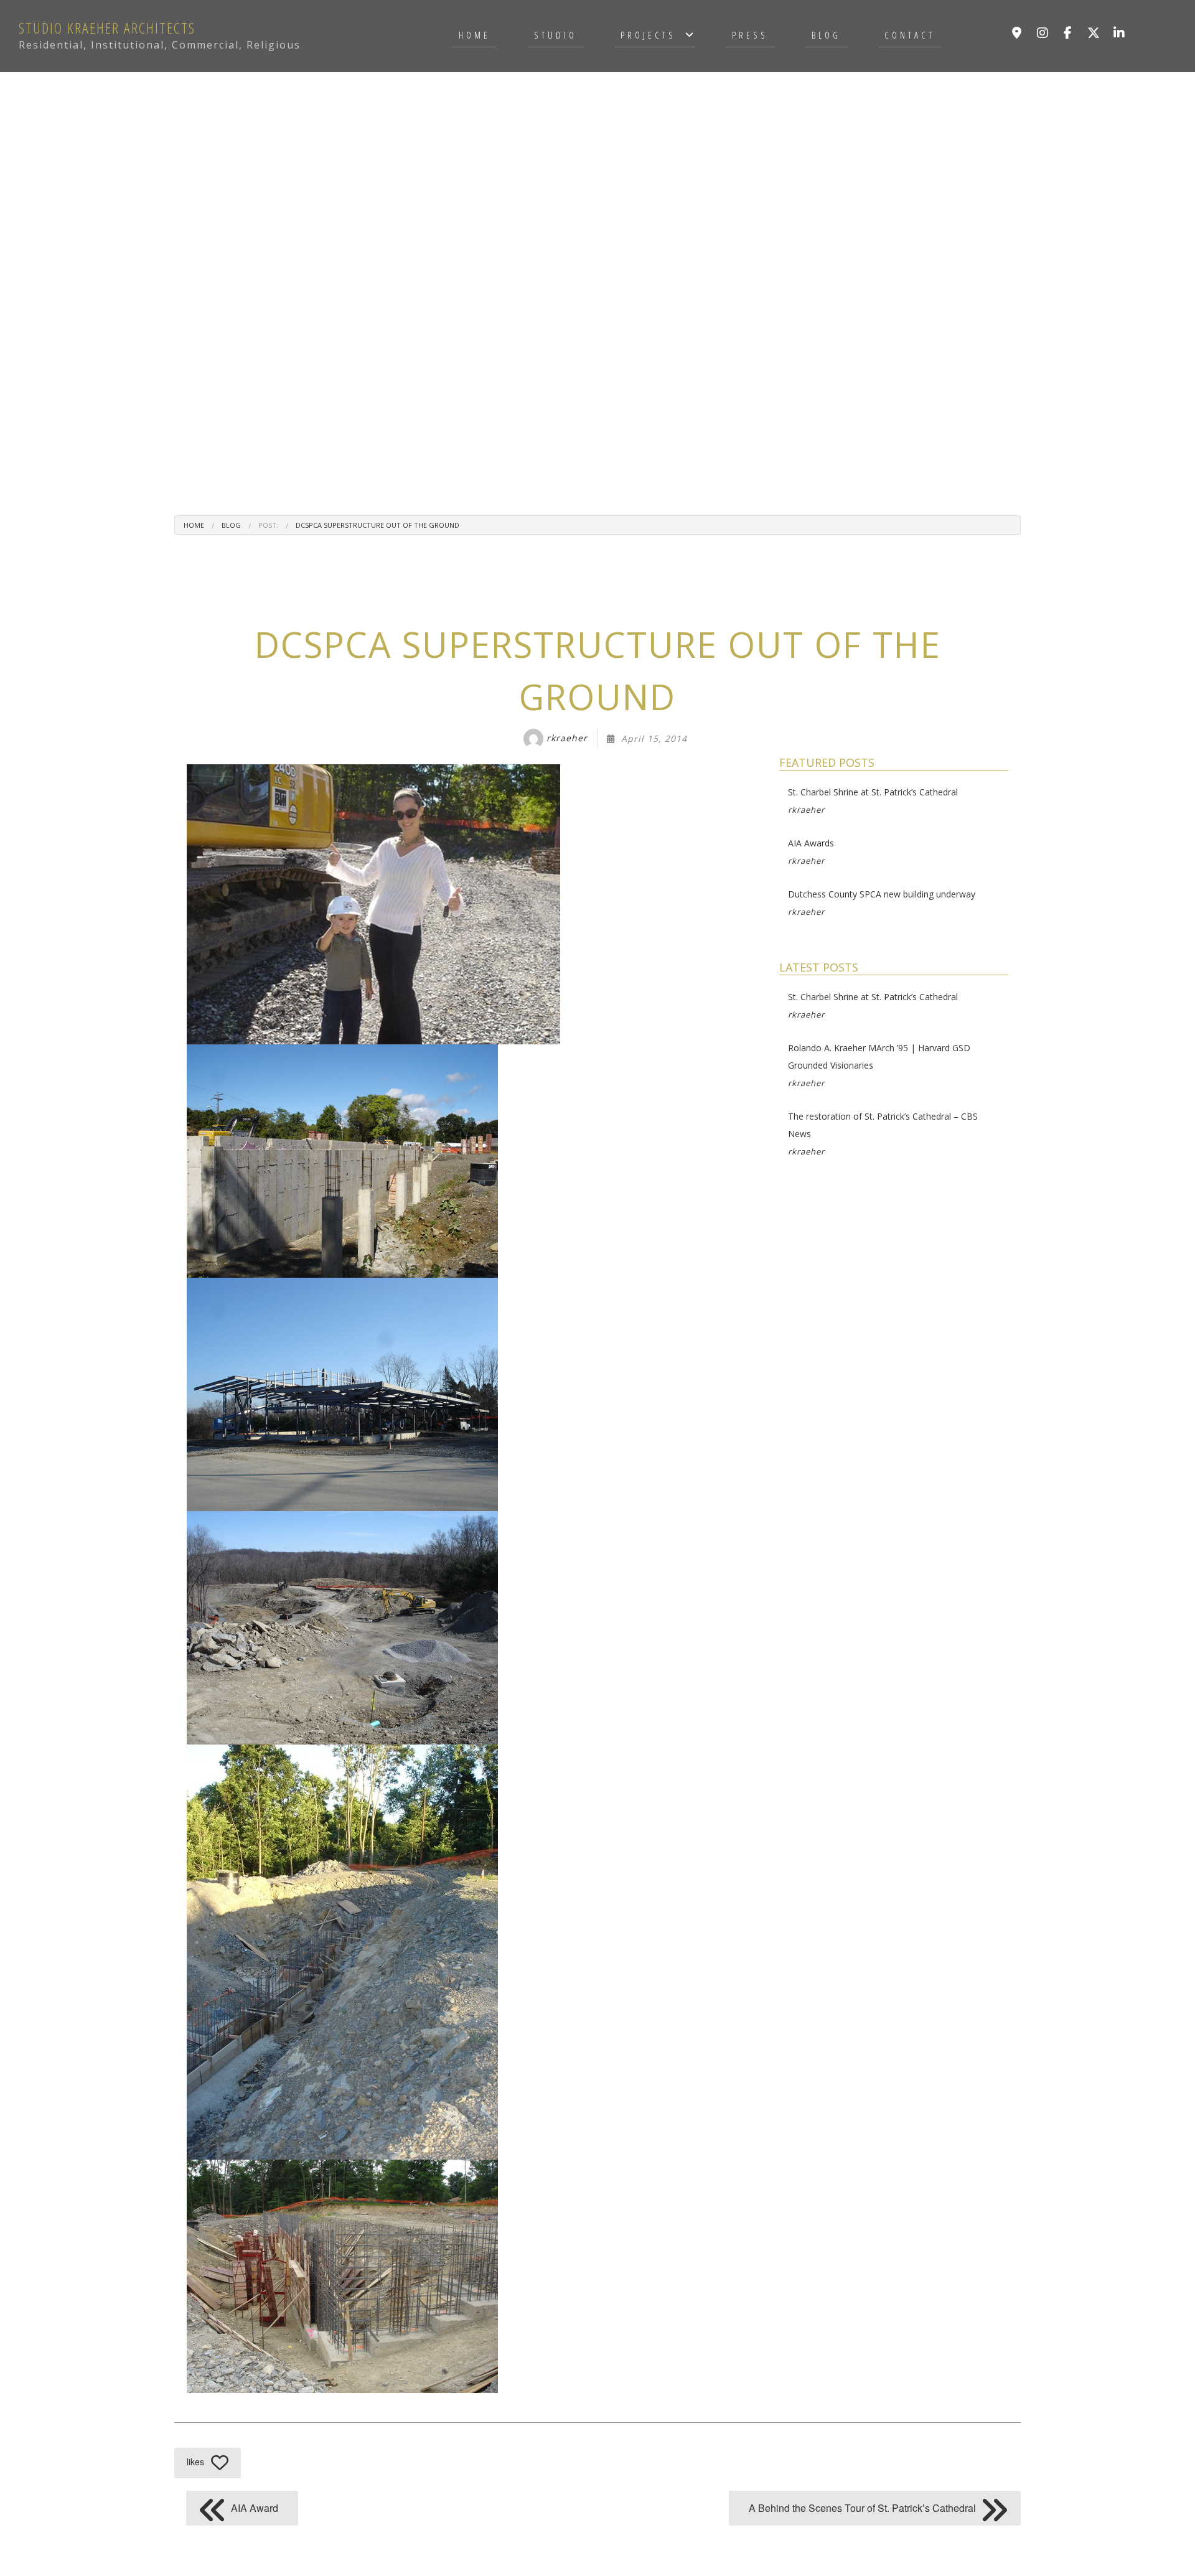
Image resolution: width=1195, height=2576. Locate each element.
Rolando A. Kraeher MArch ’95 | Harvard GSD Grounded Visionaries (879, 1065)
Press (750, 35)
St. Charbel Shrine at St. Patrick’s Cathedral (873, 801)
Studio (555, 35)
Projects (648, 35)
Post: (268, 525)
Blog (826, 35)
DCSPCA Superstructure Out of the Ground (377, 525)
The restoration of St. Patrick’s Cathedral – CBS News (883, 1134)
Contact (910, 35)
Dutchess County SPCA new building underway (882, 903)
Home (475, 35)
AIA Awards (811, 852)
